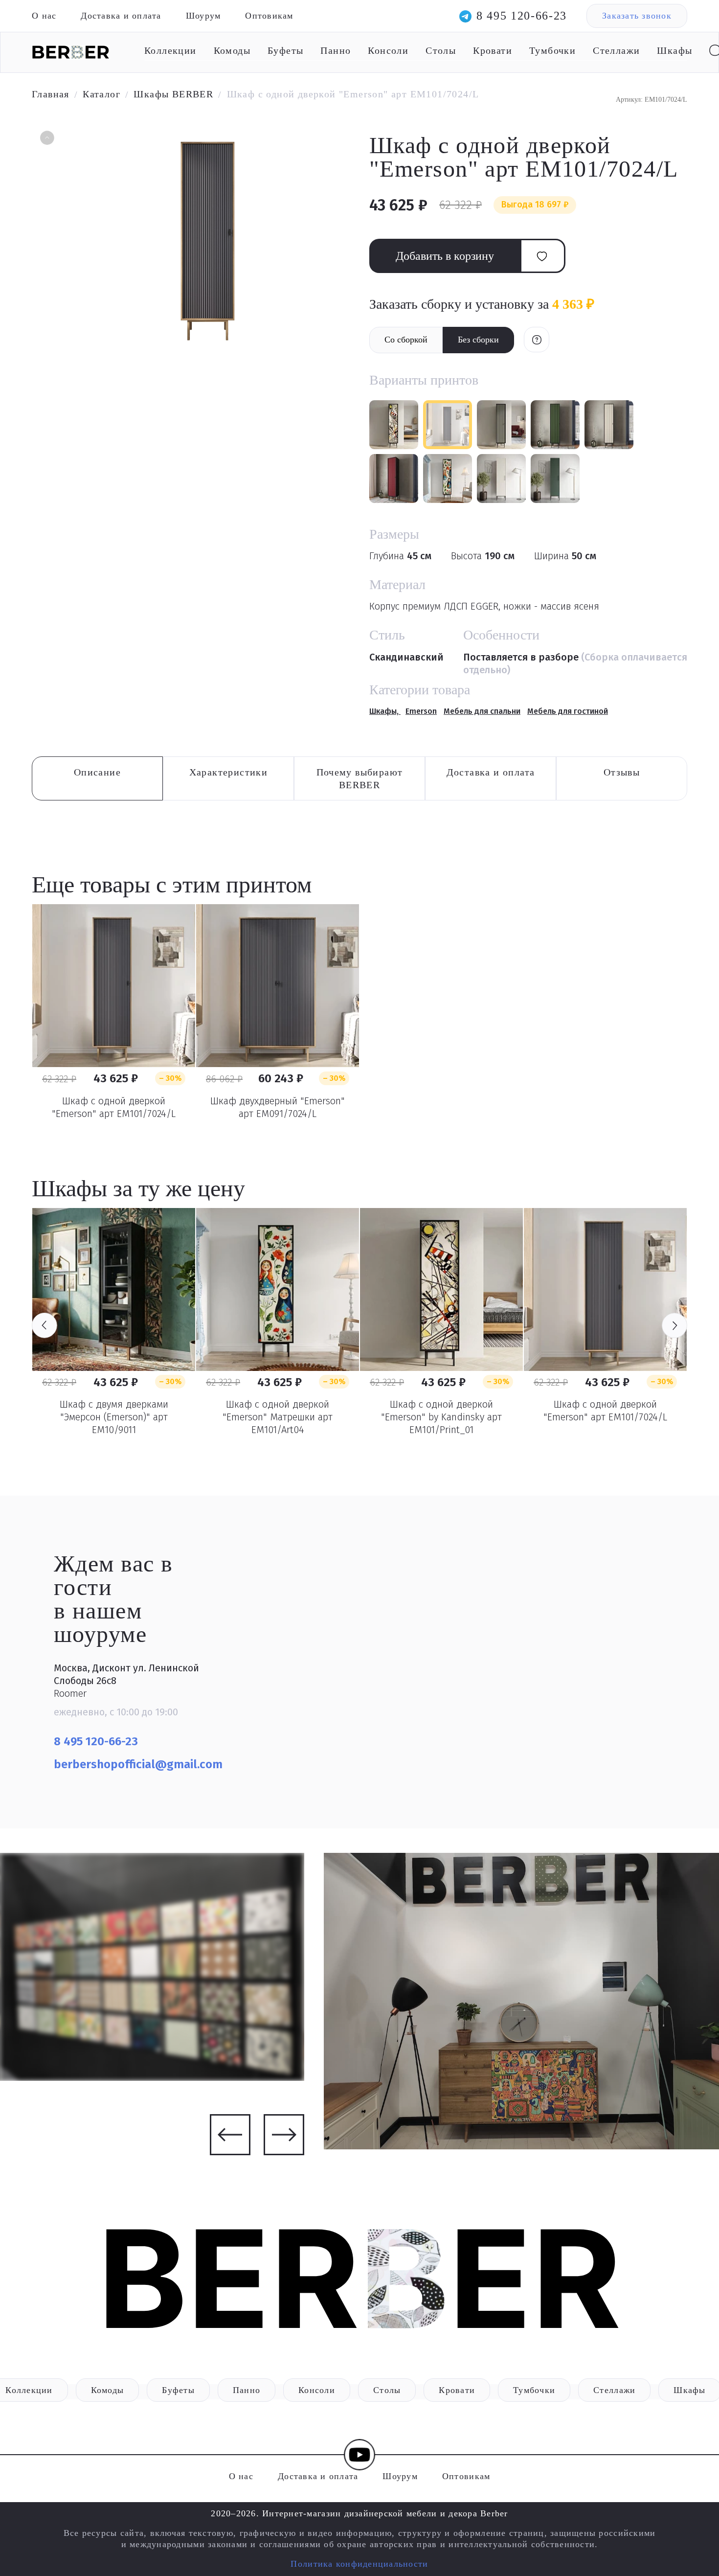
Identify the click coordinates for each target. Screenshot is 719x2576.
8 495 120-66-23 (522, 16)
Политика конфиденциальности (359, 2564)
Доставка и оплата (121, 16)
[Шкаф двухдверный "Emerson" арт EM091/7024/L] (278, 986)
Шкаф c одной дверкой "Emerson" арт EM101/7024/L (114, 1107)
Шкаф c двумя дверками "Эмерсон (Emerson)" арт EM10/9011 (114, 1417)
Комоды (232, 50)
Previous (45, 1325)
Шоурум (203, 16)
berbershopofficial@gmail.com (140, 1764)
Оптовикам (269, 16)
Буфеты (285, 50)
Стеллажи (616, 50)
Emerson (421, 711)
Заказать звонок (637, 16)
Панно (336, 50)
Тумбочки (552, 50)
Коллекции (170, 50)
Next (674, 1325)
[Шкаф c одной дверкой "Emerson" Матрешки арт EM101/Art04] (278, 1289)
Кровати (493, 50)
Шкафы (674, 50)
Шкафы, (385, 711)
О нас (44, 16)
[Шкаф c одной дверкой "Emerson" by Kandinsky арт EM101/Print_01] (441, 1289)
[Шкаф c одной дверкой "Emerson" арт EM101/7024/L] (114, 986)
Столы (441, 50)
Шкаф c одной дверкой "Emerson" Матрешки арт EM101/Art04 (278, 1417)
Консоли (388, 50)
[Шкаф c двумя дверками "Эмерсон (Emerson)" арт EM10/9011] (114, 1289)
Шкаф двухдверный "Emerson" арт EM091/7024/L (278, 1107)
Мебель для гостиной (568, 711)
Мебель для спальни (482, 711)
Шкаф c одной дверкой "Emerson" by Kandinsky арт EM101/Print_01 (441, 1417)
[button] (46, 139)
